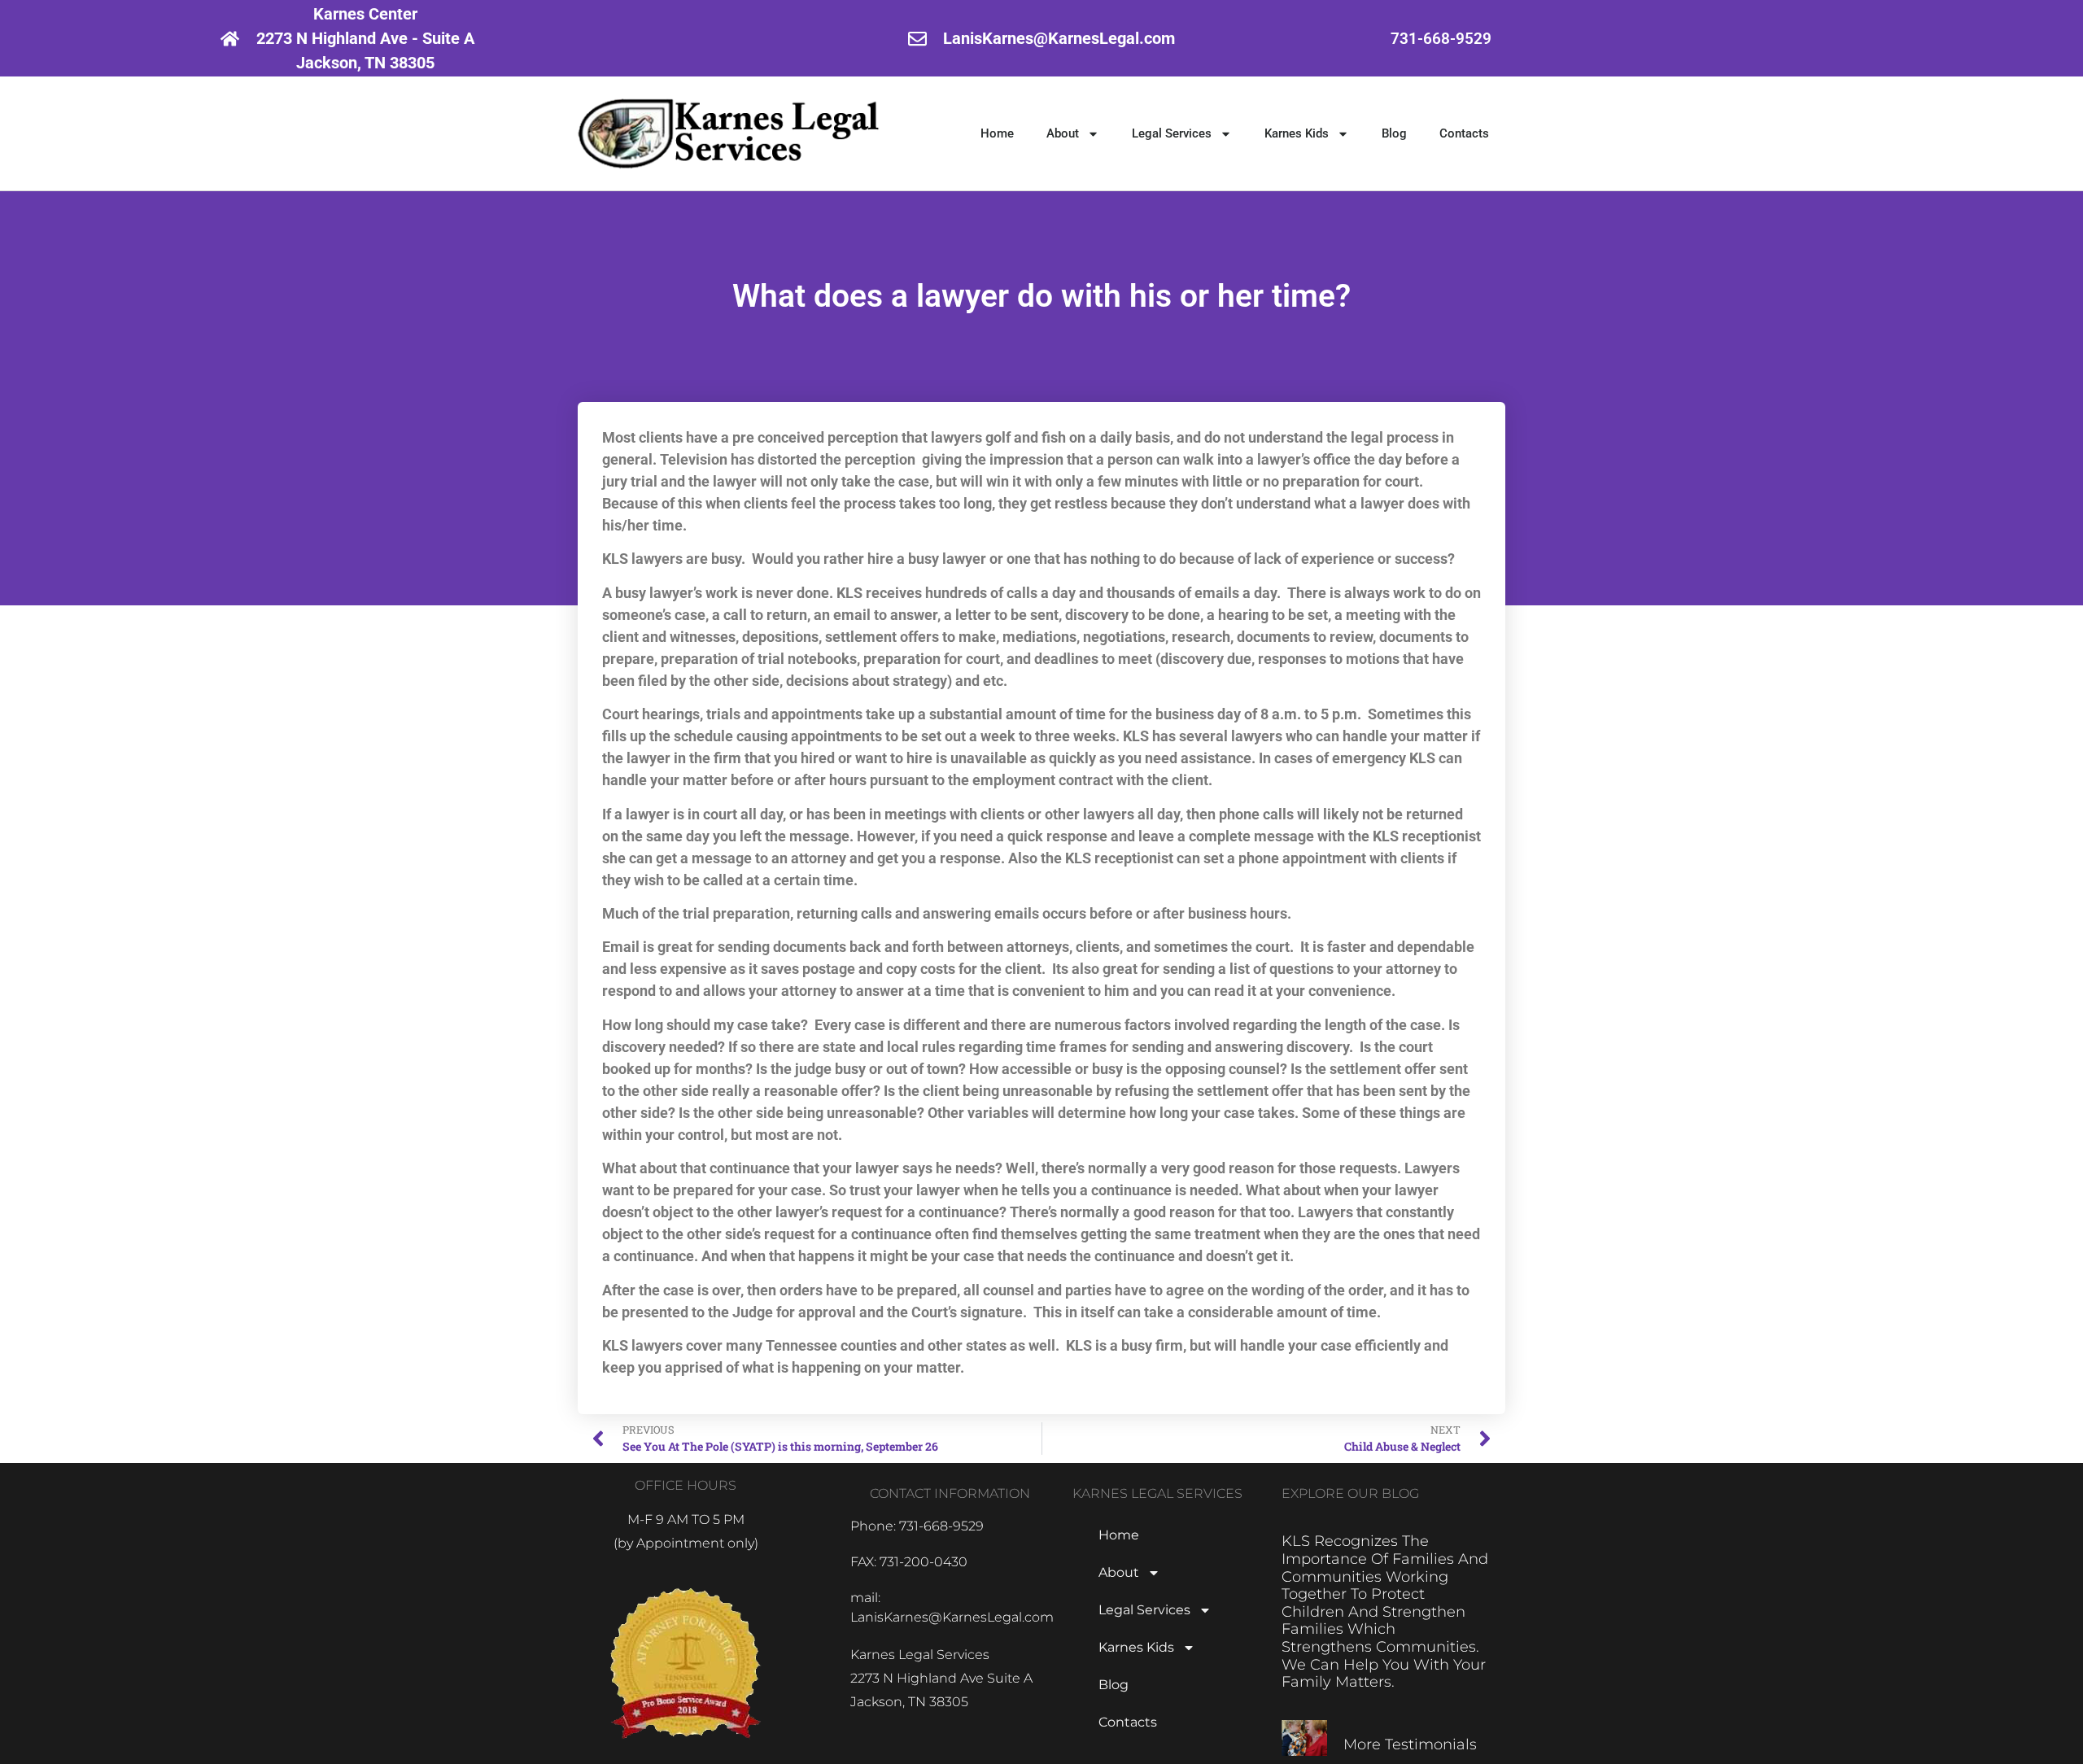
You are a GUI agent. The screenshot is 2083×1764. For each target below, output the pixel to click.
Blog (1394, 133)
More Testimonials (1410, 1744)
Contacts (1464, 133)
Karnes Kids (1297, 133)
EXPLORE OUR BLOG (1350, 1493)
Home (997, 133)
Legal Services (1172, 133)
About (1063, 133)
